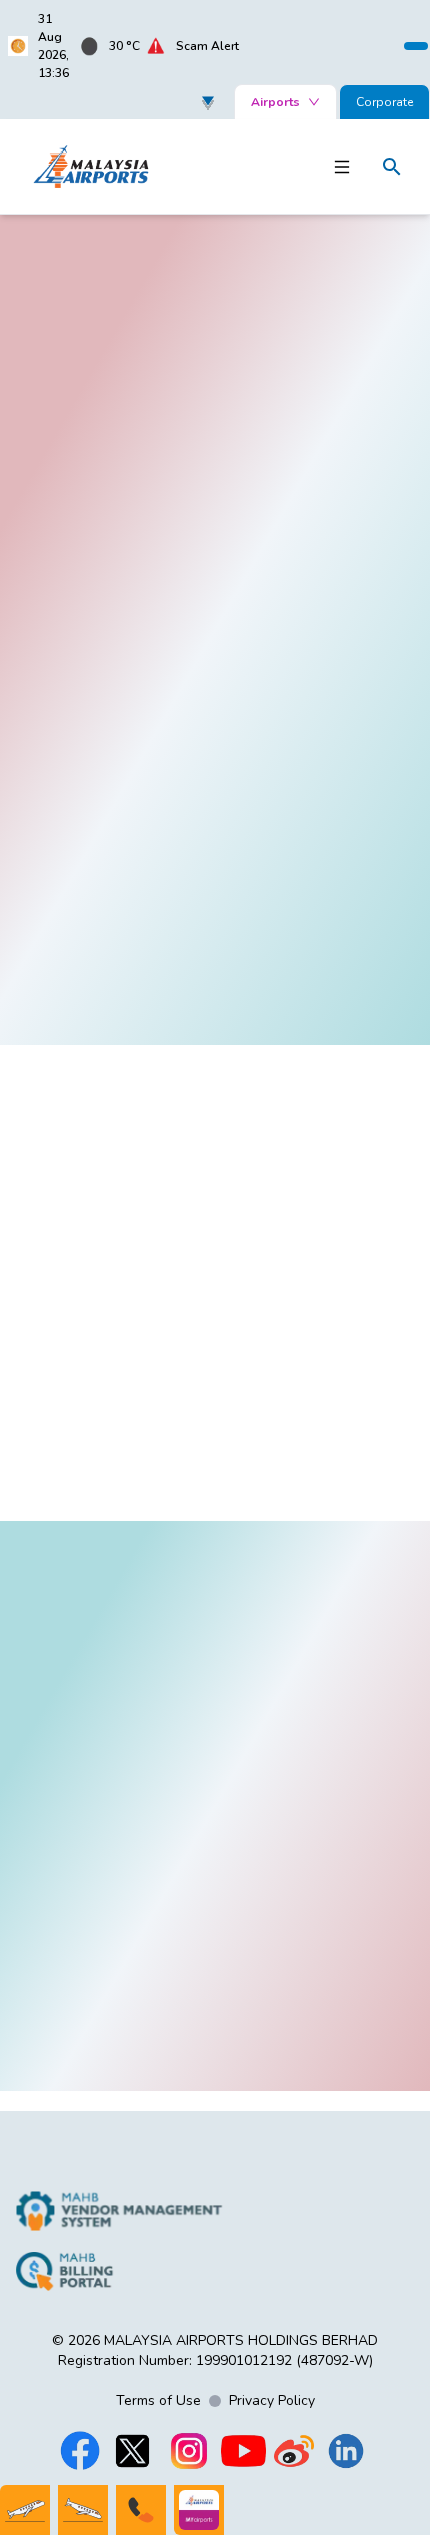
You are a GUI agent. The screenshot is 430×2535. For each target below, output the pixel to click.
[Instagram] (189, 2451)
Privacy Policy (272, 2400)
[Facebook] (80, 2451)
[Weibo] (294, 2451)
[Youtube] (243, 2451)
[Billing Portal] (119, 2271)
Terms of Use (158, 2400)
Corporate (384, 102)
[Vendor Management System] (119, 2211)
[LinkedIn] (346, 2451)
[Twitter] (132, 2451)
